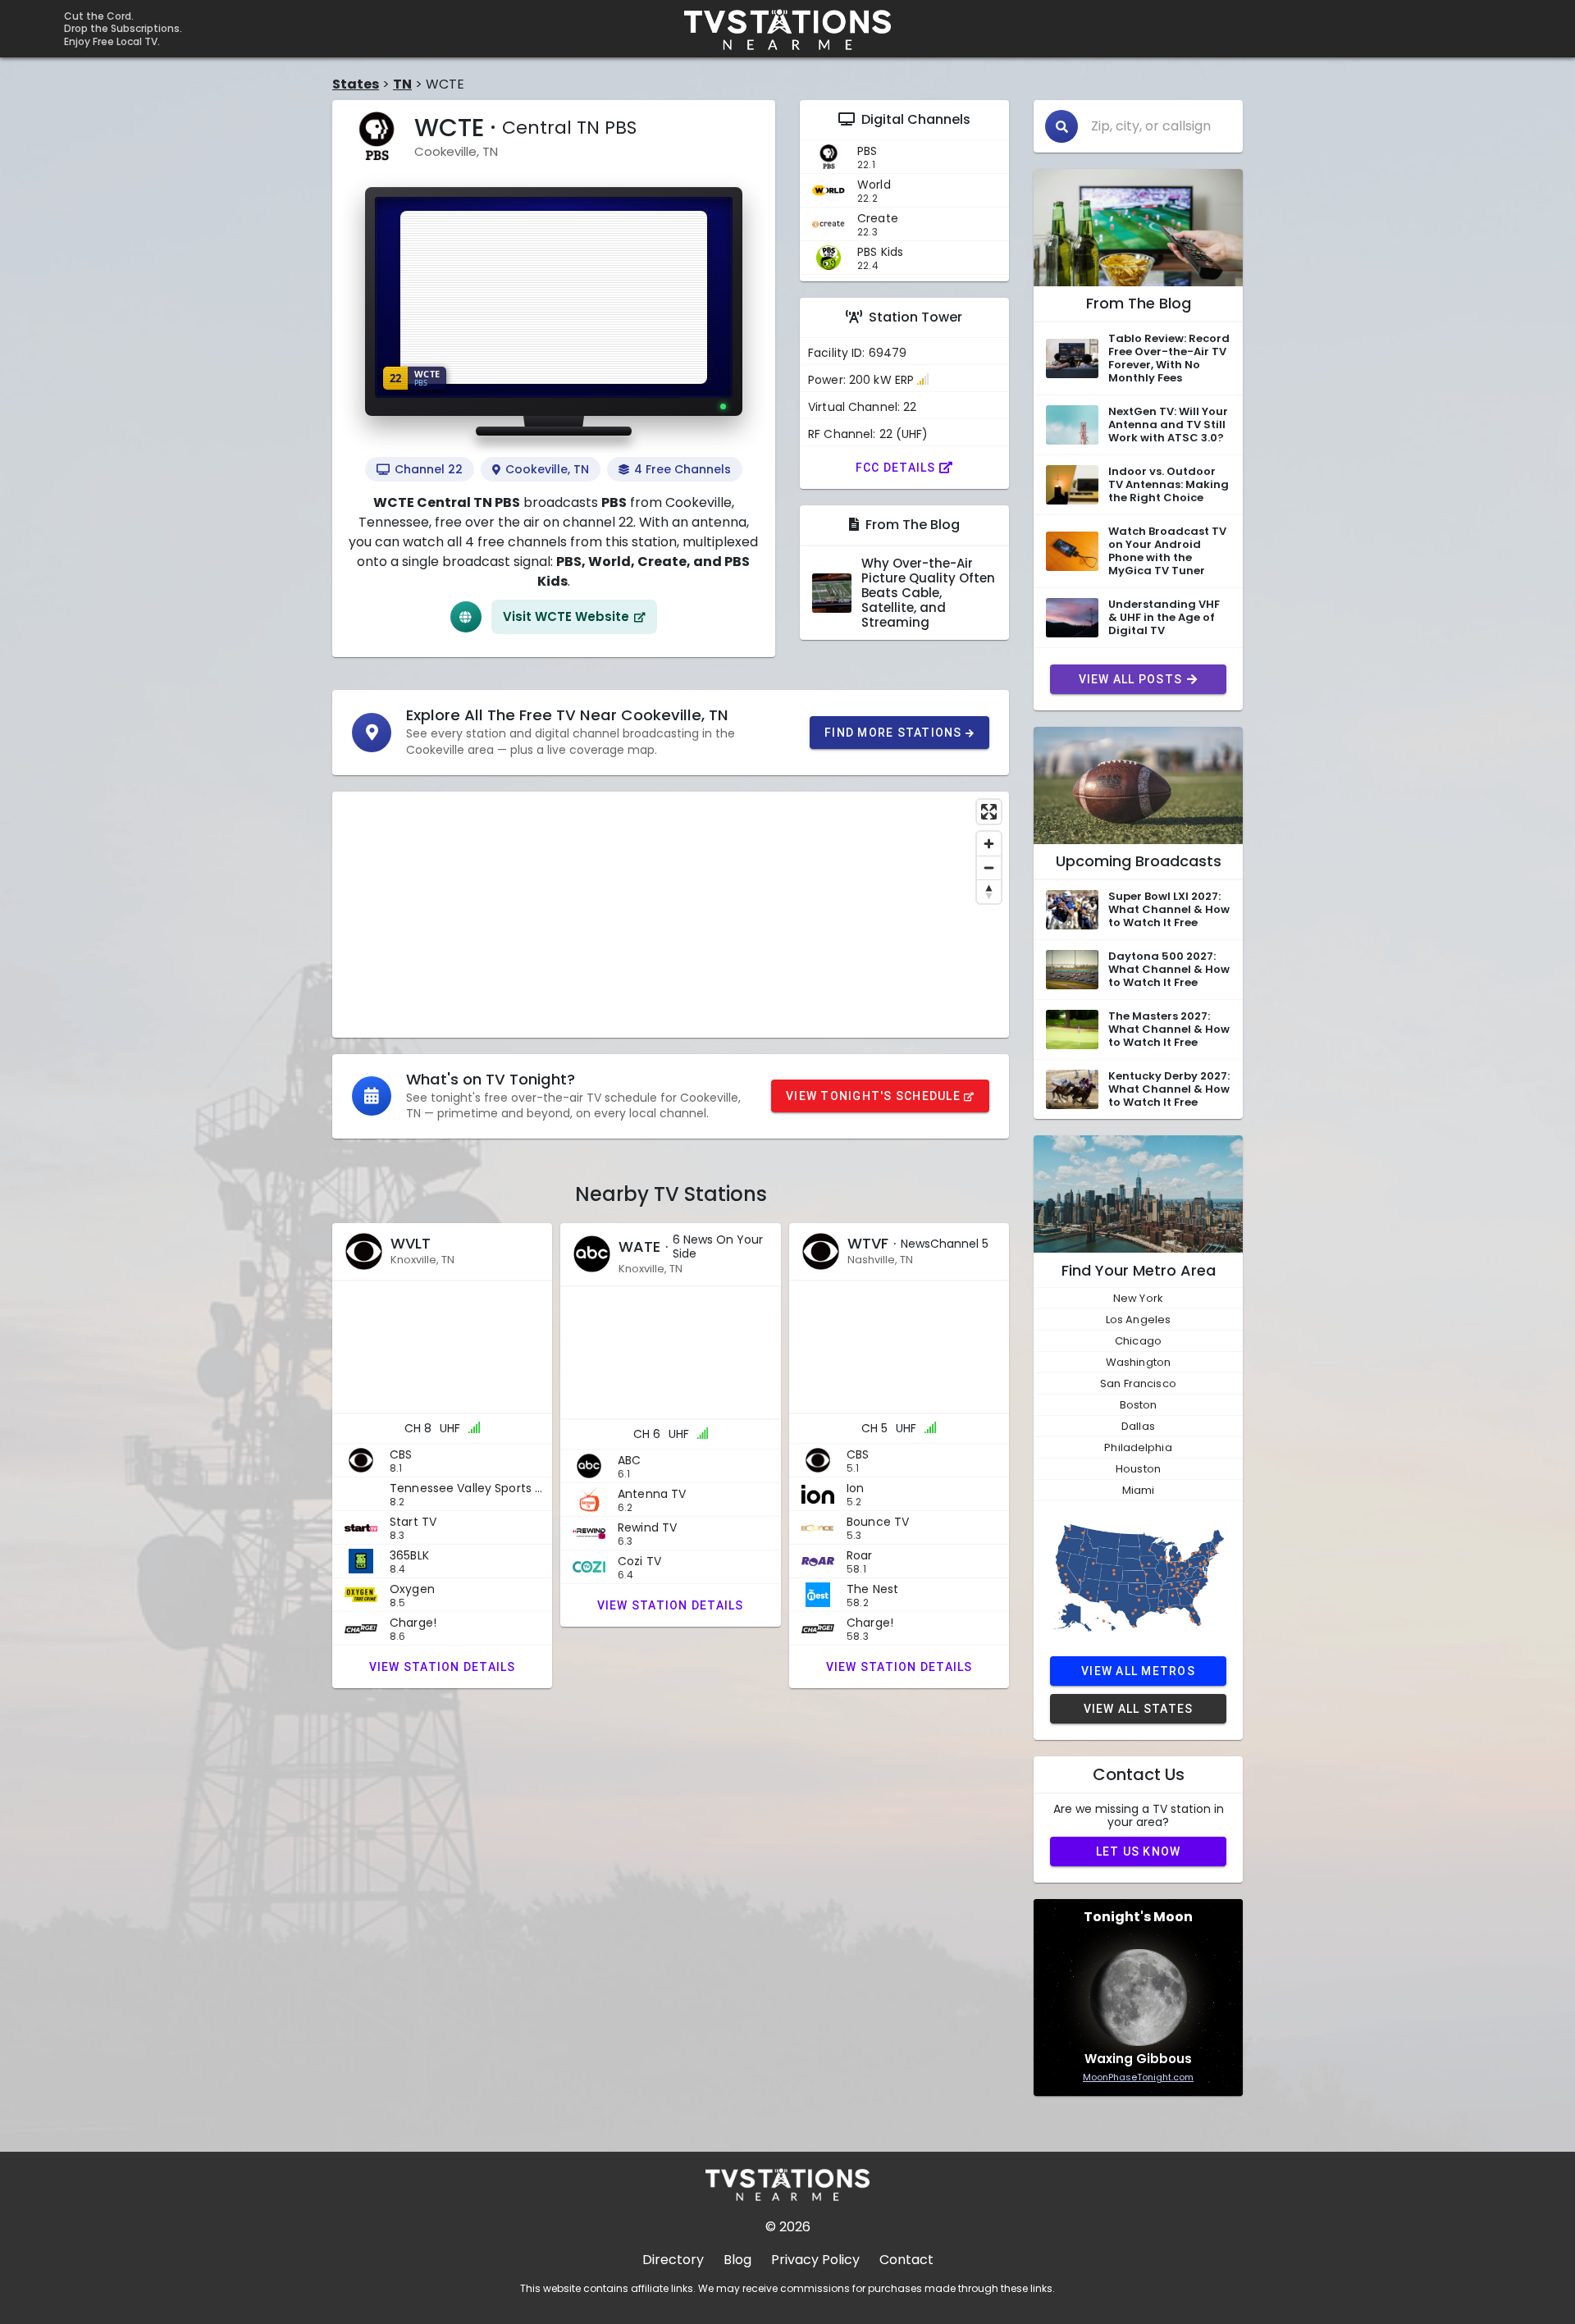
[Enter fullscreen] (989, 812)
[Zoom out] (989, 868)
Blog (737, 2260)
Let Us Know (1139, 1851)
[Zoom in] (989, 844)
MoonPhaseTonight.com (1138, 2077)
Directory (673, 2260)
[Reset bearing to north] (989, 891)
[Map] (671, 915)
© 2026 (788, 2227)
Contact (906, 2260)
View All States (1139, 1709)
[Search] (1061, 126)
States (356, 84)
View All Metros (1138, 1671)
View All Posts (1131, 679)
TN (402, 84)
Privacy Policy (815, 2260)
